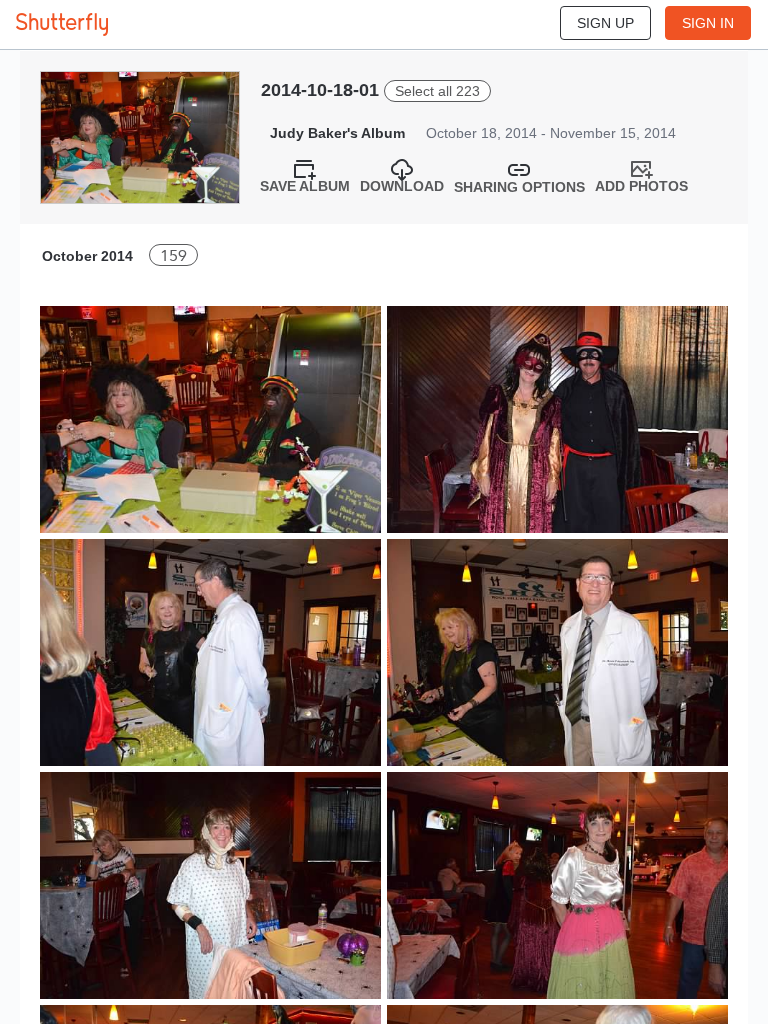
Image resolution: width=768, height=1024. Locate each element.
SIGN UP (605, 23)
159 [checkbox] (173, 255)
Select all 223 (437, 91)
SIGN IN (708, 23)
